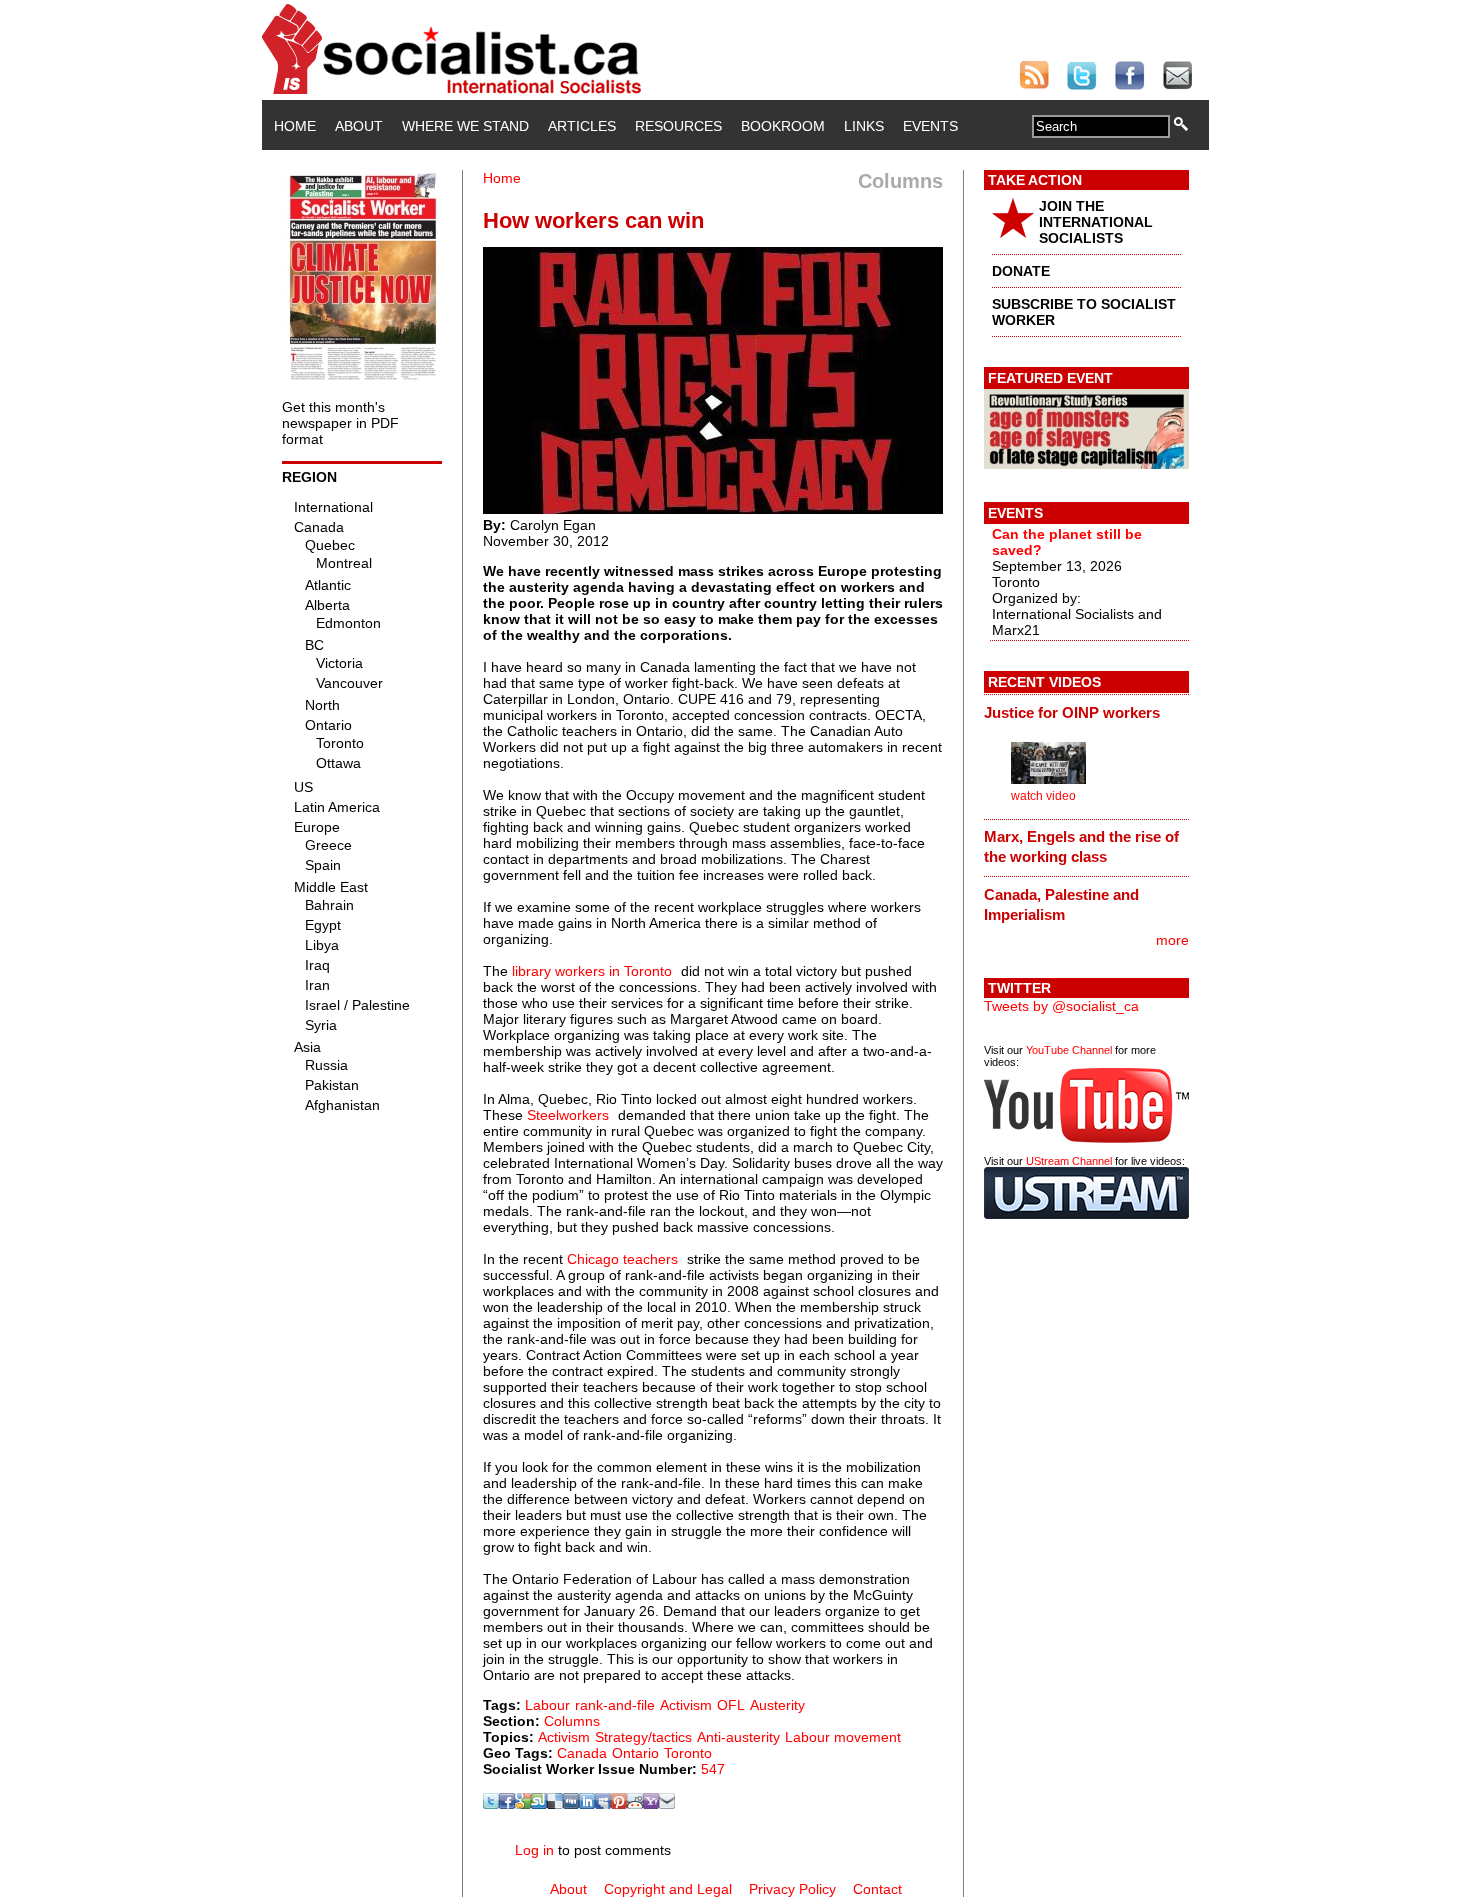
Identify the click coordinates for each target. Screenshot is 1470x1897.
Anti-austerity (738, 1737)
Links (864, 126)
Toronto (688, 1753)
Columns (572, 1721)
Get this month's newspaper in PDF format (340, 423)
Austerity (777, 1705)
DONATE (1021, 271)
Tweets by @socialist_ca (1061, 1006)
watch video (1043, 796)
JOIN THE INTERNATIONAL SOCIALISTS (1096, 222)
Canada (582, 1753)
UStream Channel (1069, 1161)
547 (713, 1769)
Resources (678, 126)
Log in (534, 1850)
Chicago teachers (622, 1259)
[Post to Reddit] (635, 1804)
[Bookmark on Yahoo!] (651, 1804)
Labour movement (843, 1737)
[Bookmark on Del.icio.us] (555, 1804)
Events (930, 126)
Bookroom (783, 126)
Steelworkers (568, 1115)
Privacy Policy (792, 1889)
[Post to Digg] (571, 1804)
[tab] (1086, 712)
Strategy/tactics (643, 1737)
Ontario (635, 1753)
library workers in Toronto (592, 971)
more (1172, 940)
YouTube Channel (1069, 1050)
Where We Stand (465, 126)
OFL (731, 1705)
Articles (582, 126)
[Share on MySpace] (603, 1804)
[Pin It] (619, 1804)
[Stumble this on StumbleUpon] (539, 1804)
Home (295, 126)
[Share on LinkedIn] (587, 1804)
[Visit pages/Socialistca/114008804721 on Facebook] (507, 1804)
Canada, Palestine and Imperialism (1061, 904)
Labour (547, 1705)
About (359, 126)
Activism (686, 1705)
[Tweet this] (491, 1804)
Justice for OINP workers (1072, 712)
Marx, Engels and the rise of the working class (1081, 846)
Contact (877, 1889)
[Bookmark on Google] (523, 1804)
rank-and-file (615, 1705)
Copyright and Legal (668, 1889)
